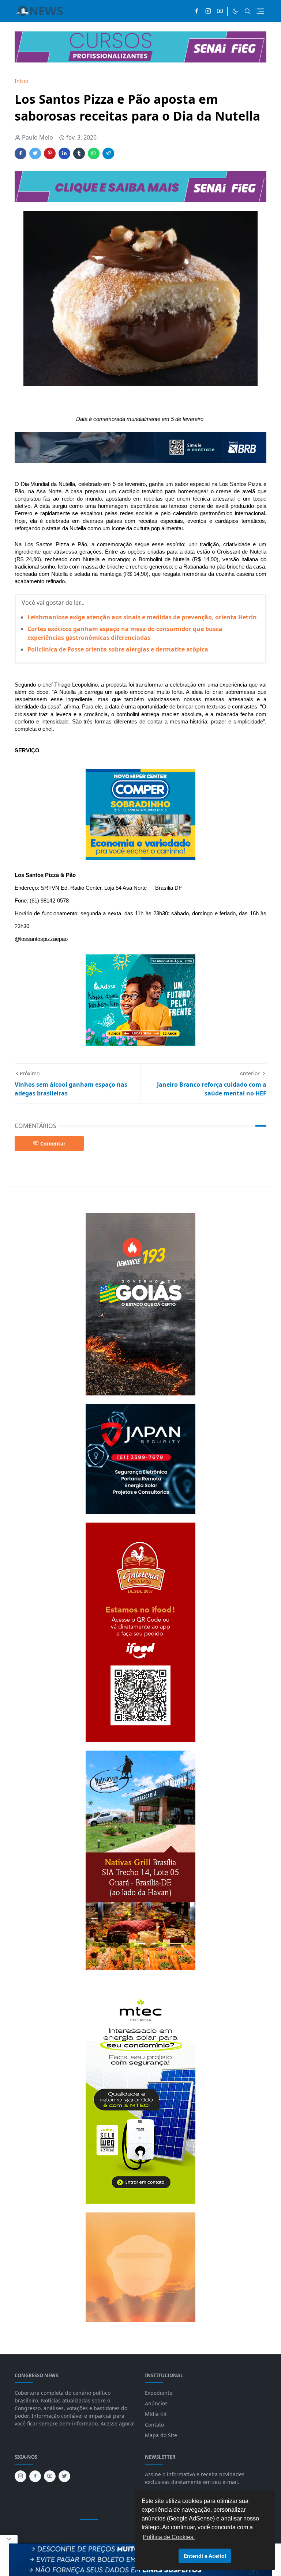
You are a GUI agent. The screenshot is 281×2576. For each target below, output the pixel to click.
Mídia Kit (156, 2414)
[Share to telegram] (108, 153)
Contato (154, 2425)
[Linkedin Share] (64, 153)
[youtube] (220, 11)
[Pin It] (50, 153)
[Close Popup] (9, 2539)
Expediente (159, 2393)
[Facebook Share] (20, 153)
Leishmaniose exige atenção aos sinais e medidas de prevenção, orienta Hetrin (142, 617)
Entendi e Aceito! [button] (205, 2556)
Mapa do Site (161, 2435)
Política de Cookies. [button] (169, 2537)
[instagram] (208, 11)
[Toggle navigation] (260, 11)
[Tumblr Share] (79, 153)
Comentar (53, 1143)
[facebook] (196, 11)
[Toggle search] (248, 11)
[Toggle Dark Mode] (235, 11)
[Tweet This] (35, 153)
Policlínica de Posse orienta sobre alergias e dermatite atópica (118, 649)
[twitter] (64, 2476)
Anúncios (156, 2403)
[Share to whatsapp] (94, 153)
